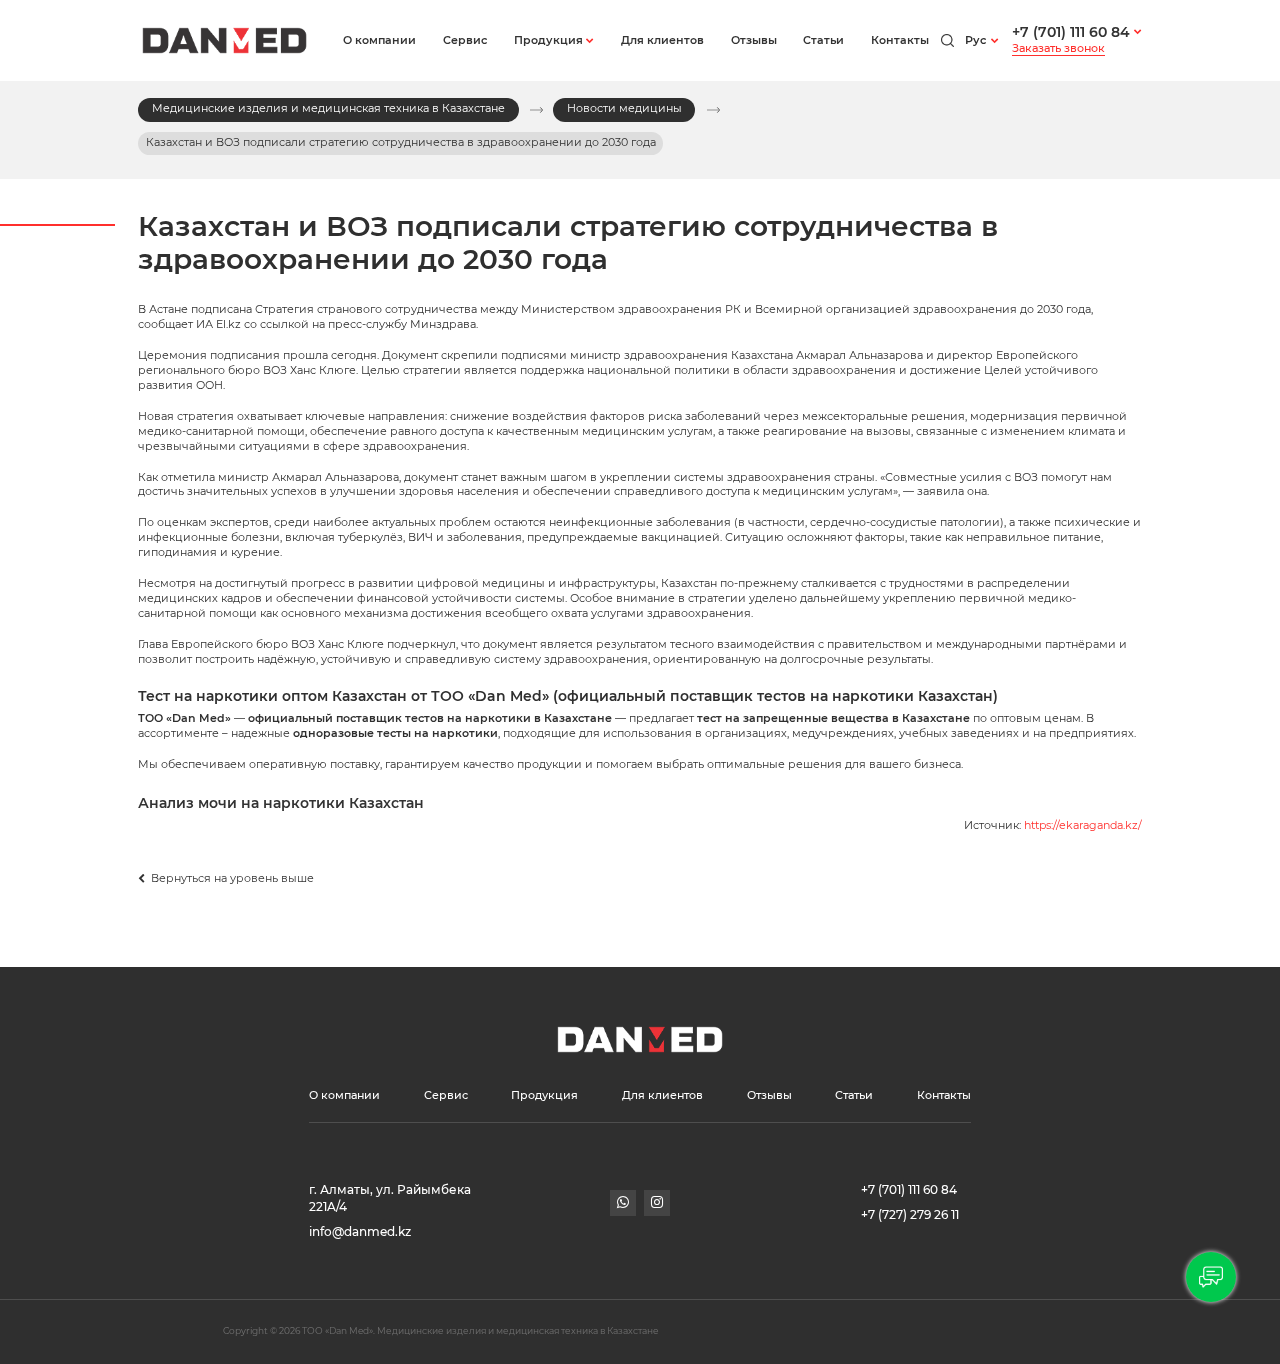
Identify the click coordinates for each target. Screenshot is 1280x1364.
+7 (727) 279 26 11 (910, 1215)
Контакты (900, 40)
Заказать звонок (1058, 48)
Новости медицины (624, 108)
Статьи (823, 40)
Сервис (465, 40)
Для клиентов (662, 40)
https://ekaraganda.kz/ (1083, 825)
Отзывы (754, 40)
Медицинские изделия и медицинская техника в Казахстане (328, 108)
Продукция (548, 40)
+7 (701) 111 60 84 (1071, 32)
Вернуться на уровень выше (231, 878)
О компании (379, 40)
